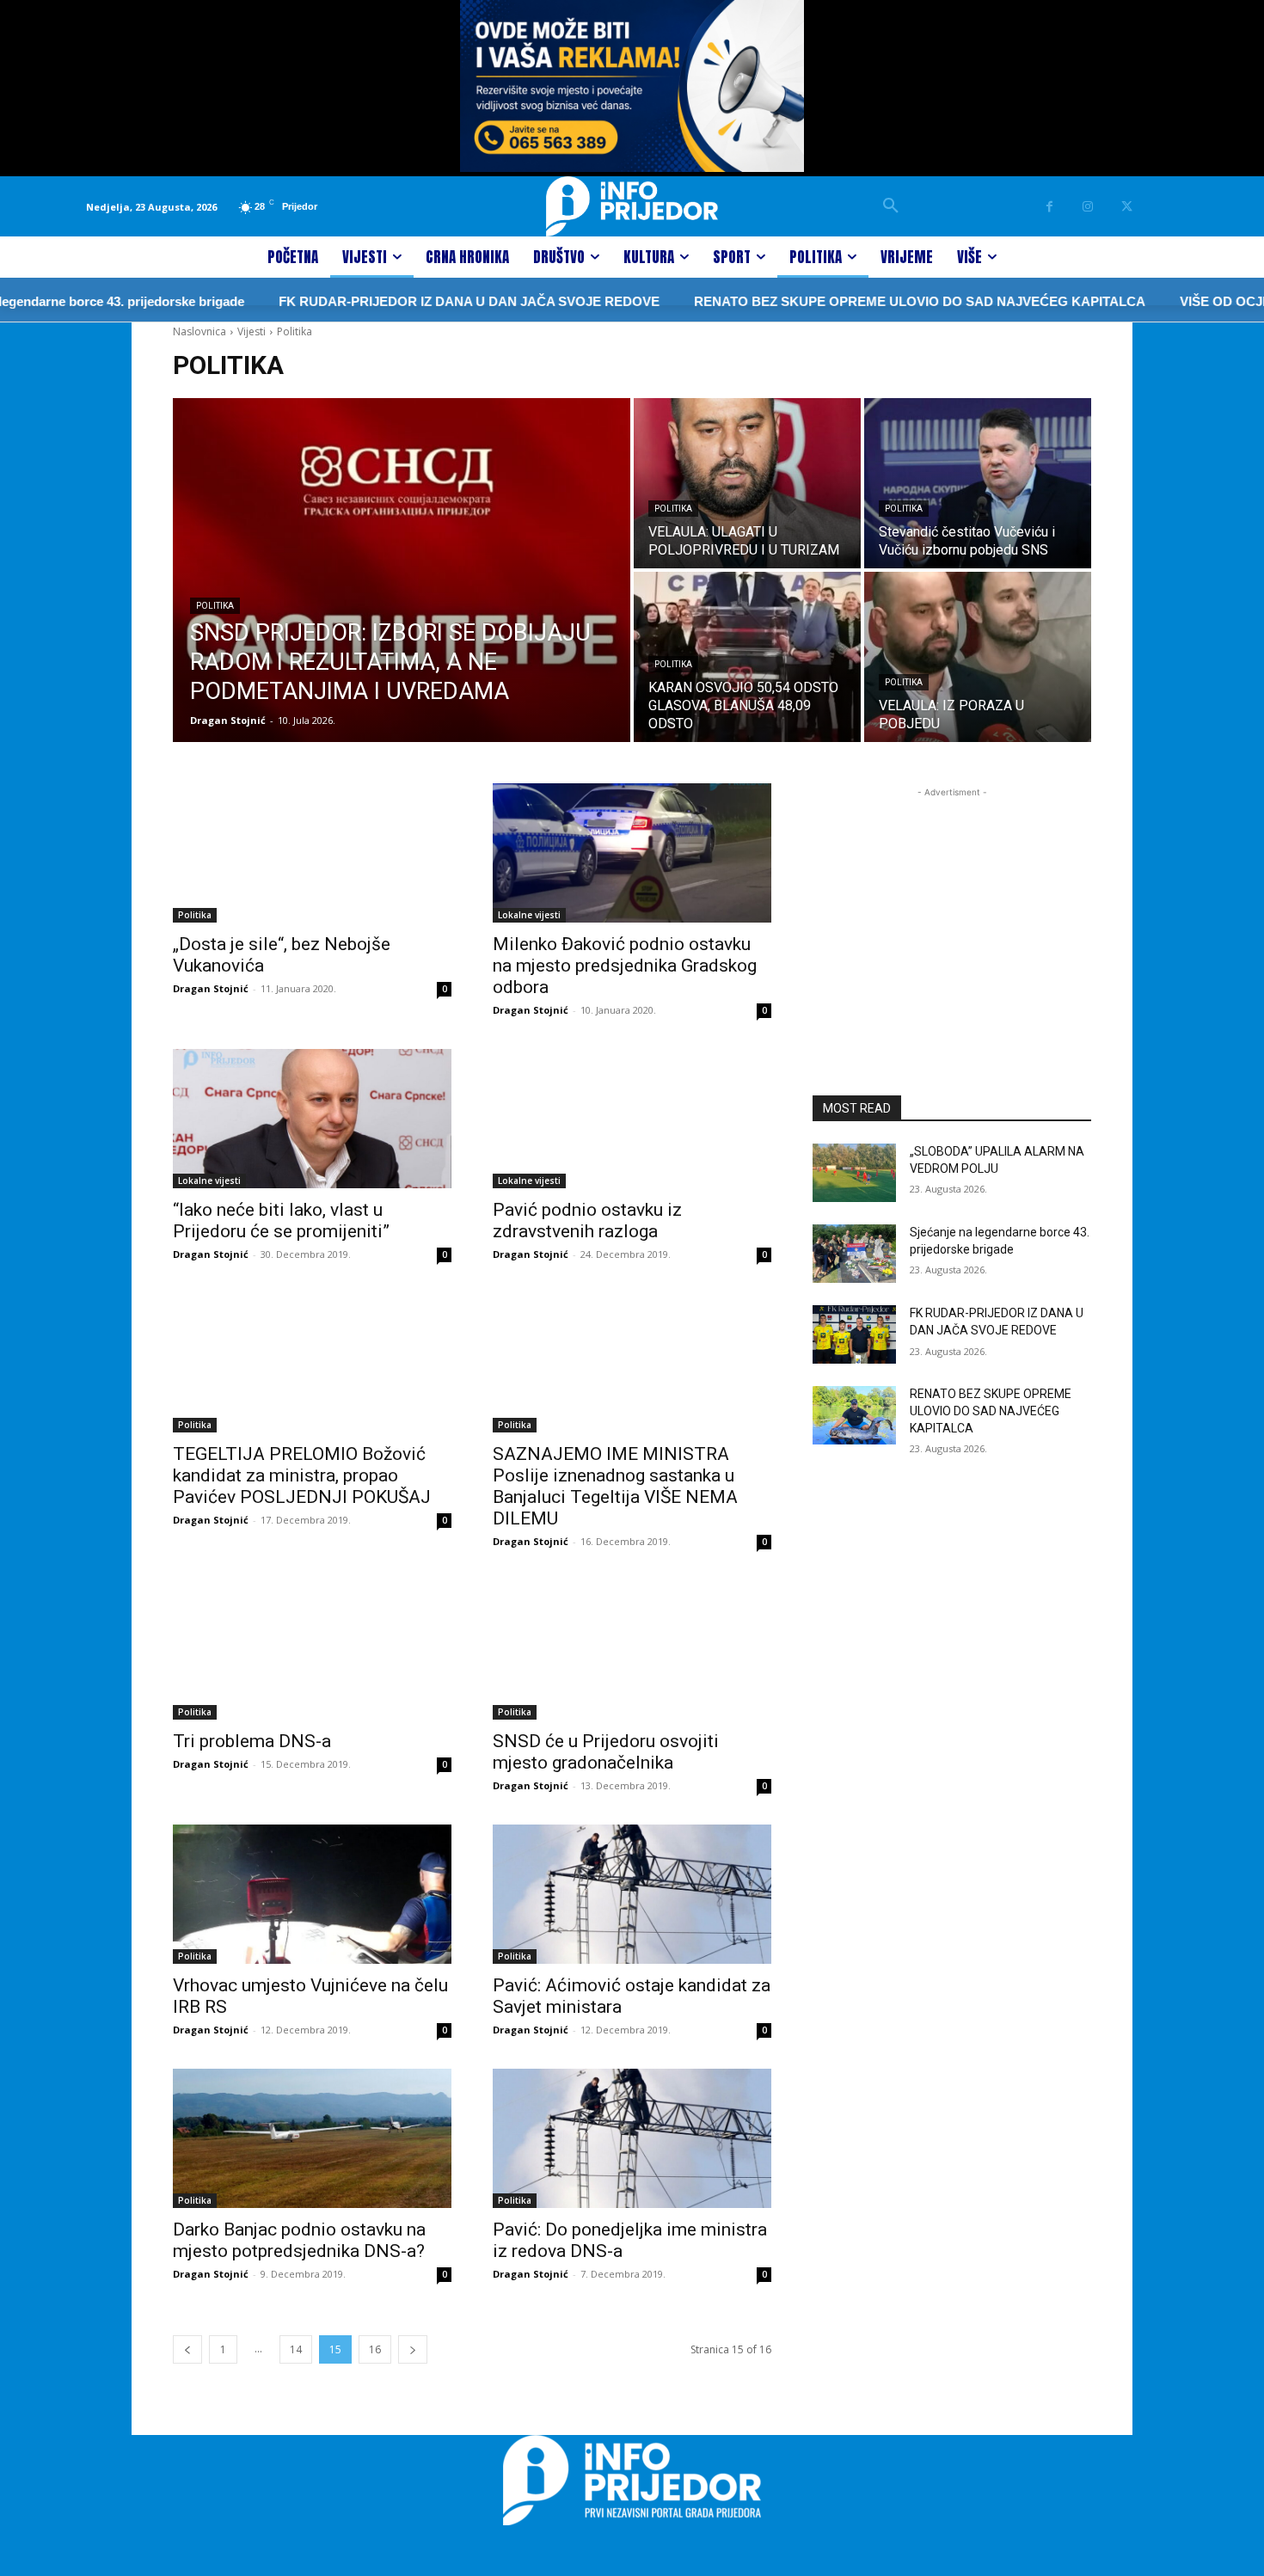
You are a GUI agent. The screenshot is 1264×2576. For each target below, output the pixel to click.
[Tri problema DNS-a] (312, 1650)
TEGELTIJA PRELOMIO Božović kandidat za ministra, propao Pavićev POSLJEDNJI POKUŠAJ (302, 1475)
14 (296, 2349)
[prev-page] (187, 2349)
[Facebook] (1049, 207)
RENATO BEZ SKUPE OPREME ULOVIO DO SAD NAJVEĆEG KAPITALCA (865, 301)
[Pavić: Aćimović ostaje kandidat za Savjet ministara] (632, 1894)
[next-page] (413, 2349)
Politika (215, 606)
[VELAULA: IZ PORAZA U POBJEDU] (978, 657)
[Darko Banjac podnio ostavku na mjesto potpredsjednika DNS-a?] (312, 2138)
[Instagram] (1088, 207)
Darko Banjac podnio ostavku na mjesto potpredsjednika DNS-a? (299, 2240)
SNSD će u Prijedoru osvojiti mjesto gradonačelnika (606, 1752)
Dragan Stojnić (211, 988)
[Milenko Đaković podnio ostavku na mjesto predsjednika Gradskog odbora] (632, 853)
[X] (1127, 207)
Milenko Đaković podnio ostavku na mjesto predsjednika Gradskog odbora (625, 966)
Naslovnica (199, 331)
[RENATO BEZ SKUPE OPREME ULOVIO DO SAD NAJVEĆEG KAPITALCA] (854, 1415)
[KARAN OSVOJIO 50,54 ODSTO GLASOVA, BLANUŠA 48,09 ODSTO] (747, 657)
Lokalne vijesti (529, 915)
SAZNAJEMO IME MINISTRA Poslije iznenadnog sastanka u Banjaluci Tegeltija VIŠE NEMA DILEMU (615, 1486)
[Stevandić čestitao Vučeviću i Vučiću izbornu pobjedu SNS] (978, 483)
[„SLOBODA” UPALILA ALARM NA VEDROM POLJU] (854, 1173)
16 (375, 2349)
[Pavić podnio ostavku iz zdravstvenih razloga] (632, 1119)
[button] (891, 206)
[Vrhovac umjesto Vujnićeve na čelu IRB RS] (312, 1894)
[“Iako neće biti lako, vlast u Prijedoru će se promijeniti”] (312, 1119)
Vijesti (252, 331)
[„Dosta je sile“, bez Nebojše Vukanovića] (312, 853)
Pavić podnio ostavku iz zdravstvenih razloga (587, 1221)
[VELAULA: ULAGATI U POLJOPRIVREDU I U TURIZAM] (747, 483)
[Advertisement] (952, 909)
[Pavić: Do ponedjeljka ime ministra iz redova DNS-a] (632, 2138)
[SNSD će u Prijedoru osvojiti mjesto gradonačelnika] (632, 1650)
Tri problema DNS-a (252, 1741)
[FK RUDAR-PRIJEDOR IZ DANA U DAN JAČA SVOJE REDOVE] (854, 1334)
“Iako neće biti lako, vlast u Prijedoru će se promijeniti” (281, 1221)
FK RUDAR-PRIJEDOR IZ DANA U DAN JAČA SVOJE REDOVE (414, 301)
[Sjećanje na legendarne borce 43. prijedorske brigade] (854, 1254)
